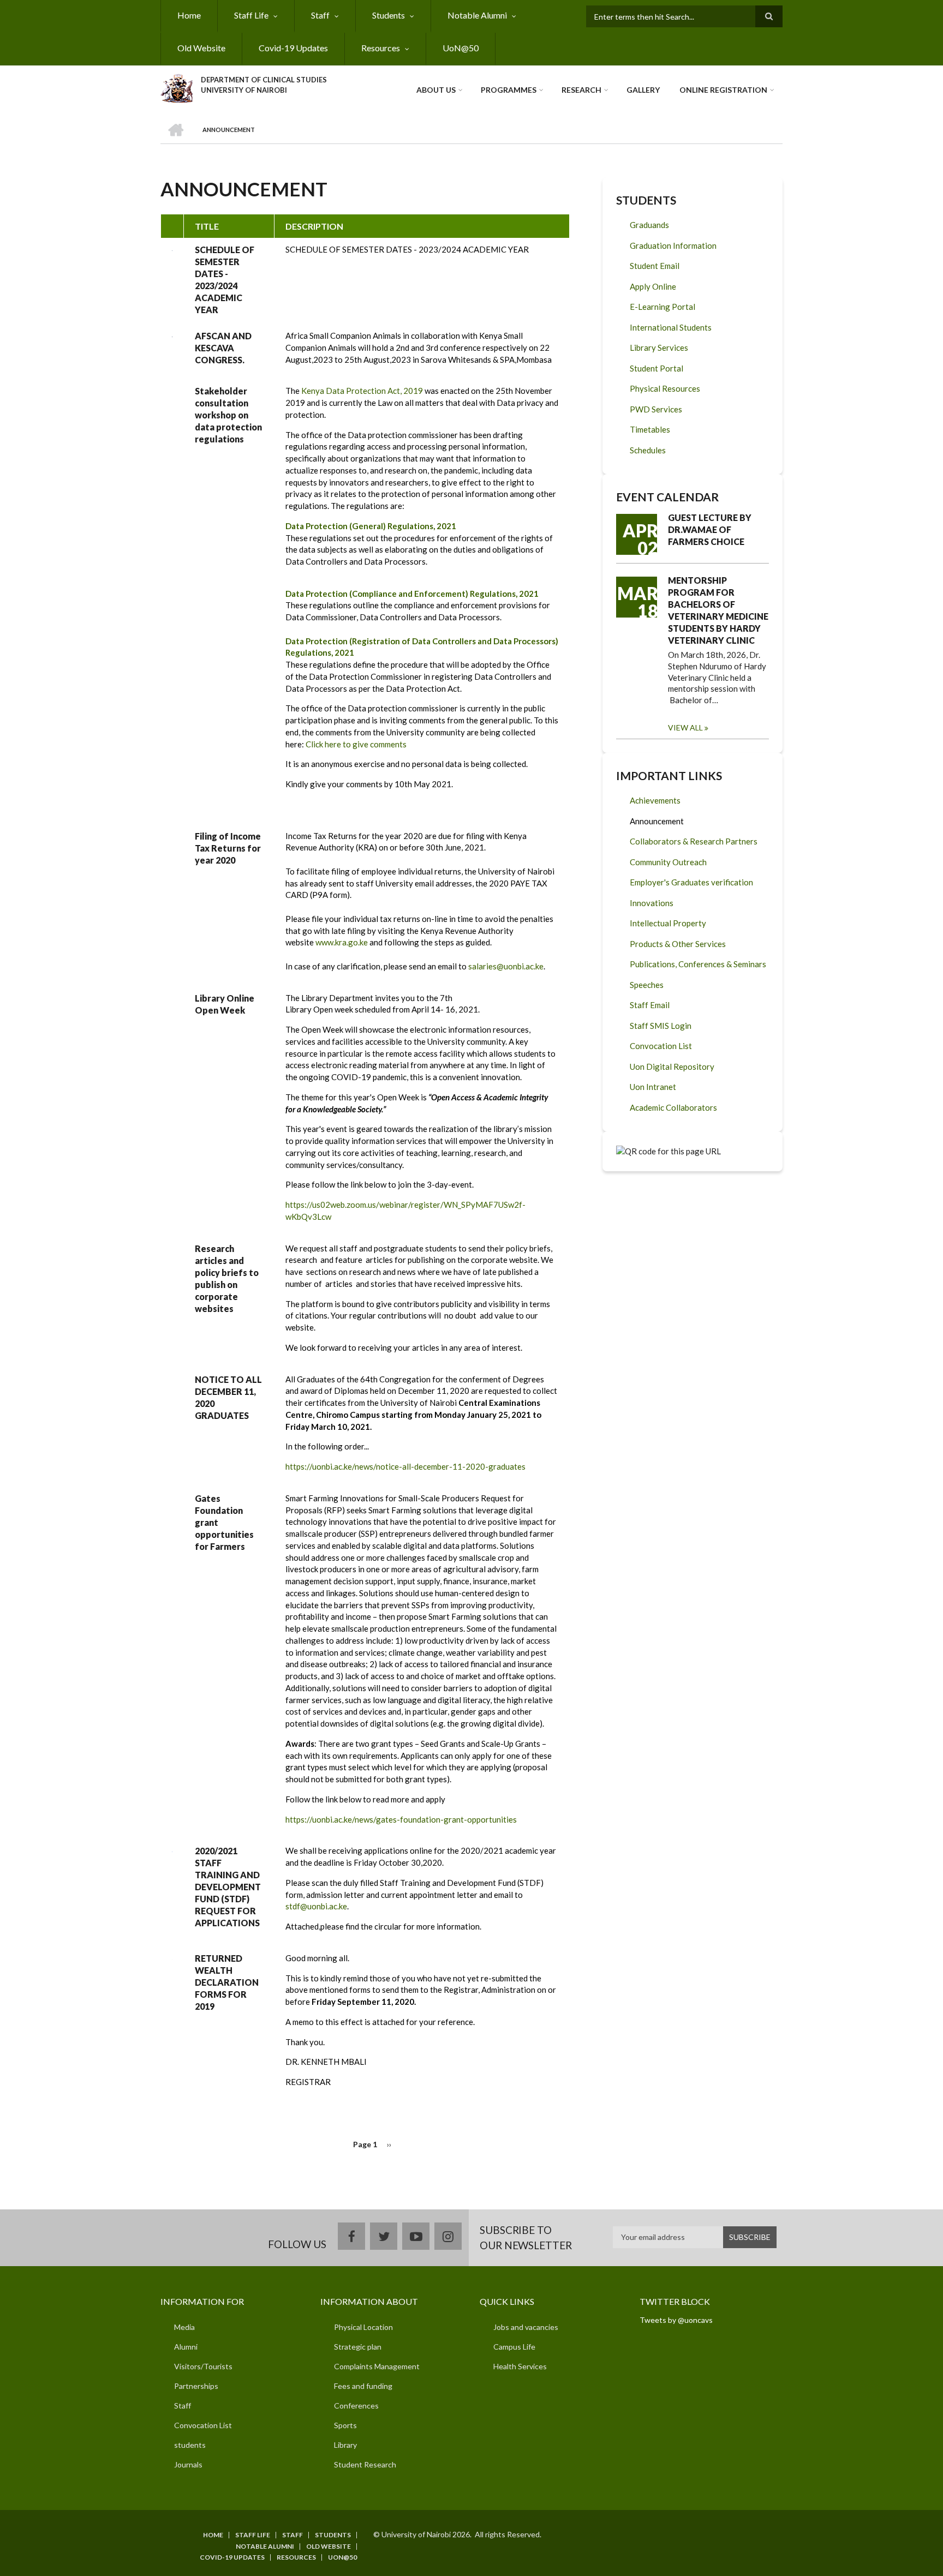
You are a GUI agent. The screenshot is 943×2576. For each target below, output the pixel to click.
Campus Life (514, 2347)
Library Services (659, 348)
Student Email (655, 266)
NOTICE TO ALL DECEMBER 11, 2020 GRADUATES (228, 1397)
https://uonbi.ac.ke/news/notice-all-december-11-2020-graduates (405, 1466)
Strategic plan (358, 2347)
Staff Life (251, 15)
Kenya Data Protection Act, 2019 (363, 391)
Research (581, 90)
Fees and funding (363, 2386)
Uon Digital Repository (672, 1067)
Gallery (643, 90)
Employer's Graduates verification (691, 882)
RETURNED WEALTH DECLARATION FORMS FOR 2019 (227, 1982)
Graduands (649, 225)
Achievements (655, 800)
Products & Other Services (678, 944)
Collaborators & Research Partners (694, 841)
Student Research (365, 2464)
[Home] (177, 87)
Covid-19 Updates (293, 48)
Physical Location (363, 2327)
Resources (381, 48)
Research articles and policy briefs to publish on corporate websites (227, 1278)
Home (189, 15)
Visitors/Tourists (203, 2366)
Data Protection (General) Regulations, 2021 (371, 526)
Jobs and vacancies (526, 2327)
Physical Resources (665, 388)
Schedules (648, 450)
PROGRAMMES (509, 90)
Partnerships (196, 2386)
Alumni (186, 2347)
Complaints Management (377, 2366)
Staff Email (650, 1005)
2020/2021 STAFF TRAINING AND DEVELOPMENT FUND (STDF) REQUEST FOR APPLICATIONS (228, 1887)
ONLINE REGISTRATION (723, 90)
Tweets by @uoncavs (676, 2320)
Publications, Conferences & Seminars (698, 964)
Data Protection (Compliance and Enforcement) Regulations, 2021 (412, 594)
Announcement (657, 821)
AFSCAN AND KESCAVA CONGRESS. (223, 348)
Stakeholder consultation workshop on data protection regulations (228, 415)
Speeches (647, 985)
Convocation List (661, 1046)
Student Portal (656, 368)
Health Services (520, 2366)
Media (184, 2327)
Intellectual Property (668, 923)
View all (685, 727)
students (190, 2445)
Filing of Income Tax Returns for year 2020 (228, 848)
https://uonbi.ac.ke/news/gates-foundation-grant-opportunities (401, 1819)
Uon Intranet (653, 1087)
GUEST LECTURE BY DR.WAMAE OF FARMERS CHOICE (710, 529)
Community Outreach (668, 862)
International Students (671, 327)
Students (389, 15)
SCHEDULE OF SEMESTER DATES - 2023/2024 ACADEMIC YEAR (225, 280)
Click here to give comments (356, 744)
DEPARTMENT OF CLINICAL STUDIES (264, 80)
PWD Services (656, 409)
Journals (188, 2464)
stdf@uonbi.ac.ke (316, 1906)
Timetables (650, 429)
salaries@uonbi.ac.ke (506, 966)
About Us (436, 90)
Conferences (356, 2406)
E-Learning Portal (663, 307)
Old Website (201, 48)
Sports (345, 2425)
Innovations (652, 903)
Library (345, 2445)
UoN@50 (461, 48)
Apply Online (653, 286)
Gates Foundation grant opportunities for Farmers (224, 1522)
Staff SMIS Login (661, 1026)
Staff (320, 15)
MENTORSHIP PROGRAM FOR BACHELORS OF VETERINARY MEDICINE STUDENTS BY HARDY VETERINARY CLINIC (718, 610)
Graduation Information (673, 245)
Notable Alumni (477, 15)
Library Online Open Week (225, 1004)
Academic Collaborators (673, 1107)
